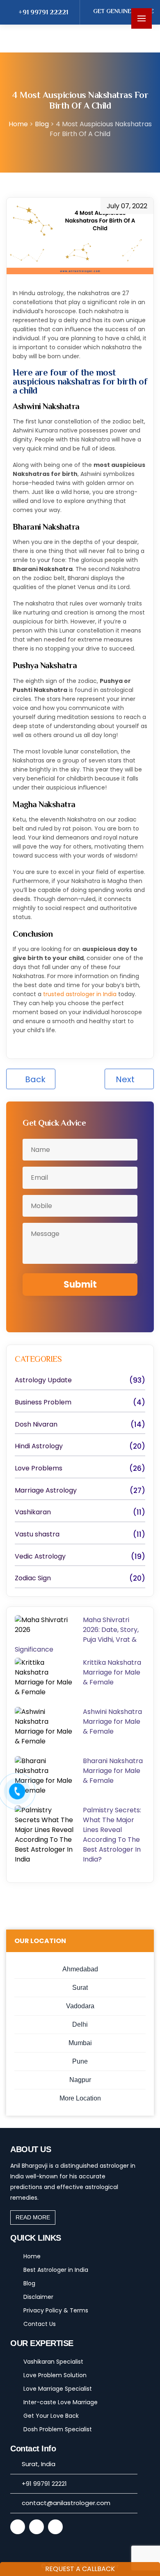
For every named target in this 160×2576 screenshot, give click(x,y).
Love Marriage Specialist (58, 2389)
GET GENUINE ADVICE (123, 11)
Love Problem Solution (55, 2375)
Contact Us (40, 2324)
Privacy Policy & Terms (56, 2310)
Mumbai (80, 2043)
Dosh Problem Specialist (58, 2429)
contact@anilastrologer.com (66, 2503)
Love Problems (39, 1468)
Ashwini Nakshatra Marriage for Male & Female (112, 1722)
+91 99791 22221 (43, 12)
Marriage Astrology (46, 1491)
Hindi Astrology (39, 1446)
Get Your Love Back (51, 2416)
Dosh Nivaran (36, 1425)
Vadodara (80, 2006)
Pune (80, 2061)
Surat (80, 1988)
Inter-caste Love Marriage (61, 2402)
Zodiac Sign (33, 1578)
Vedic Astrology (40, 1557)
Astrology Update (43, 1380)
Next (126, 1079)
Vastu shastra (37, 1534)
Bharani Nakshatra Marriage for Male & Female (113, 1771)
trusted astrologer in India (80, 994)
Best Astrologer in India (56, 2270)
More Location (80, 2098)
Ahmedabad (80, 1969)
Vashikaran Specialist (53, 2362)
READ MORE (33, 2217)
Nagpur (80, 2080)
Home (32, 2256)
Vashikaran (33, 1512)
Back (34, 1079)
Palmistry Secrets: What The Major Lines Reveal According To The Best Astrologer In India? (112, 1835)
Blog (43, 124)
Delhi (80, 2024)
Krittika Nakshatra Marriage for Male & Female (112, 1672)
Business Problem (43, 1402)
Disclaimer (38, 2297)
